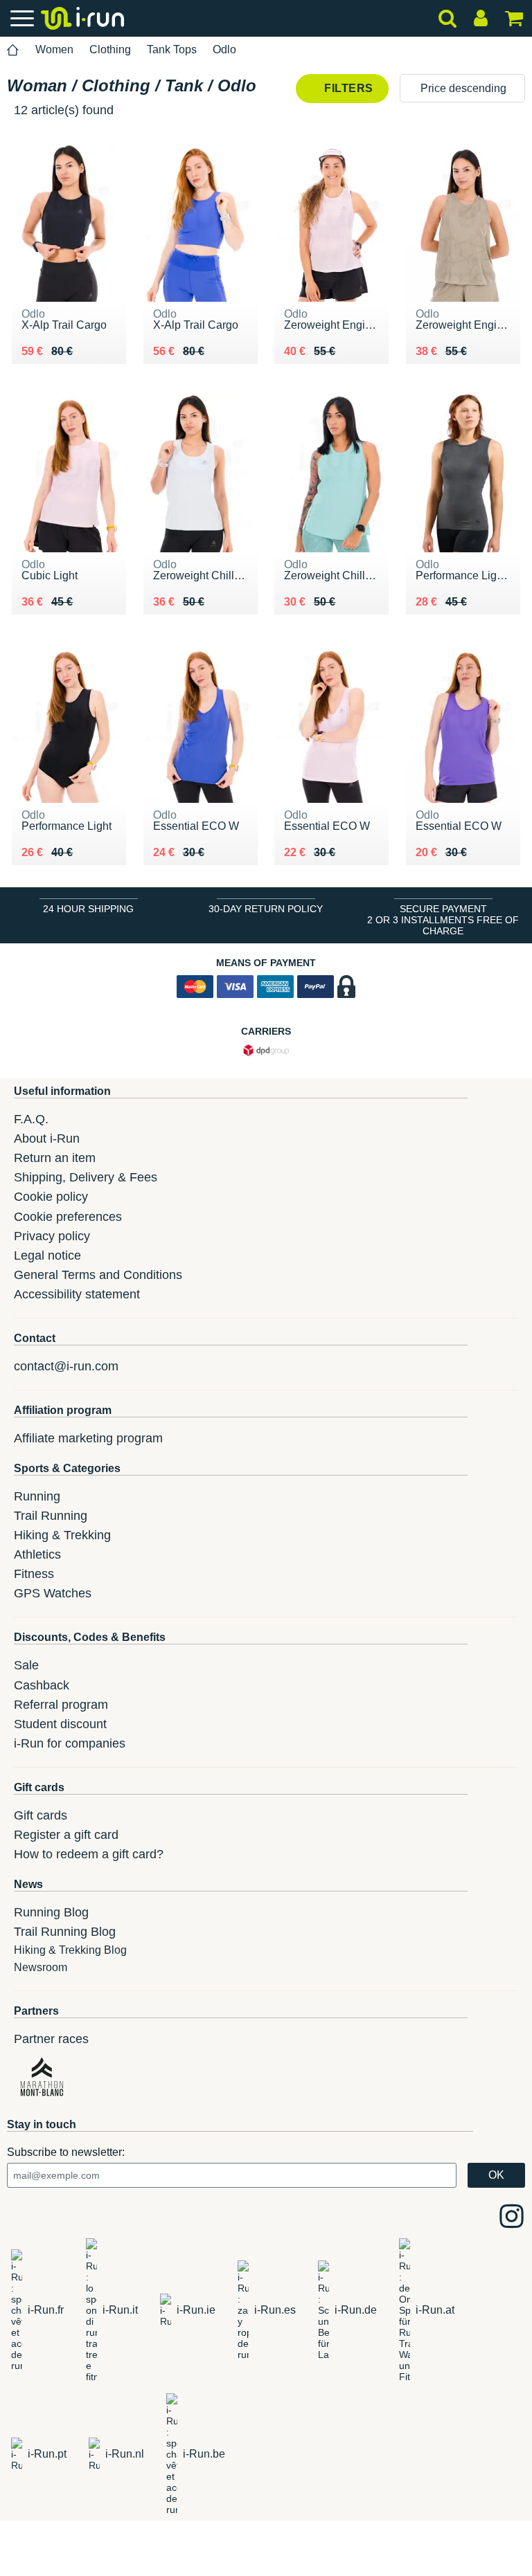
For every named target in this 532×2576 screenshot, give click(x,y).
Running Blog (51, 1912)
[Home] (13, 50)
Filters (347, 88)
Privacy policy (52, 1236)
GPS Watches (53, 1593)
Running (37, 1496)
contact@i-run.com (66, 1366)
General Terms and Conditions (98, 1275)
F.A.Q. (31, 1119)
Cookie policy (51, 1197)
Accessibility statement (77, 1294)
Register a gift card (66, 1835)
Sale (26, 1665)
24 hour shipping (88, 909)
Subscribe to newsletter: (66, 2152)
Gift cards (41, 1815)
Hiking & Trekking (62, 1535)
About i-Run (47, 1139)
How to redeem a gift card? (89, 1854)
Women (54, 49)
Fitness (34, 1574)
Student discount (60, 1724)
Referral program (61, 1705)
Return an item (55, 1158)
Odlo (224, 49)
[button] (462, 88)
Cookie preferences (68, 1217)
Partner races (51, 2039)
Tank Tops (172, 49)
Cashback (42, 1685)
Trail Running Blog (65, 1932)
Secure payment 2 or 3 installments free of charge (443, 920)
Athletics (37, 1554)
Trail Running (51, 1516)
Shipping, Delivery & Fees (86, 1177)
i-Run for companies (70, 1743)
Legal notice (47, 1255)
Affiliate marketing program (88, 1438)
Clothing (110, 49)
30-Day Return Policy (266, 909)
